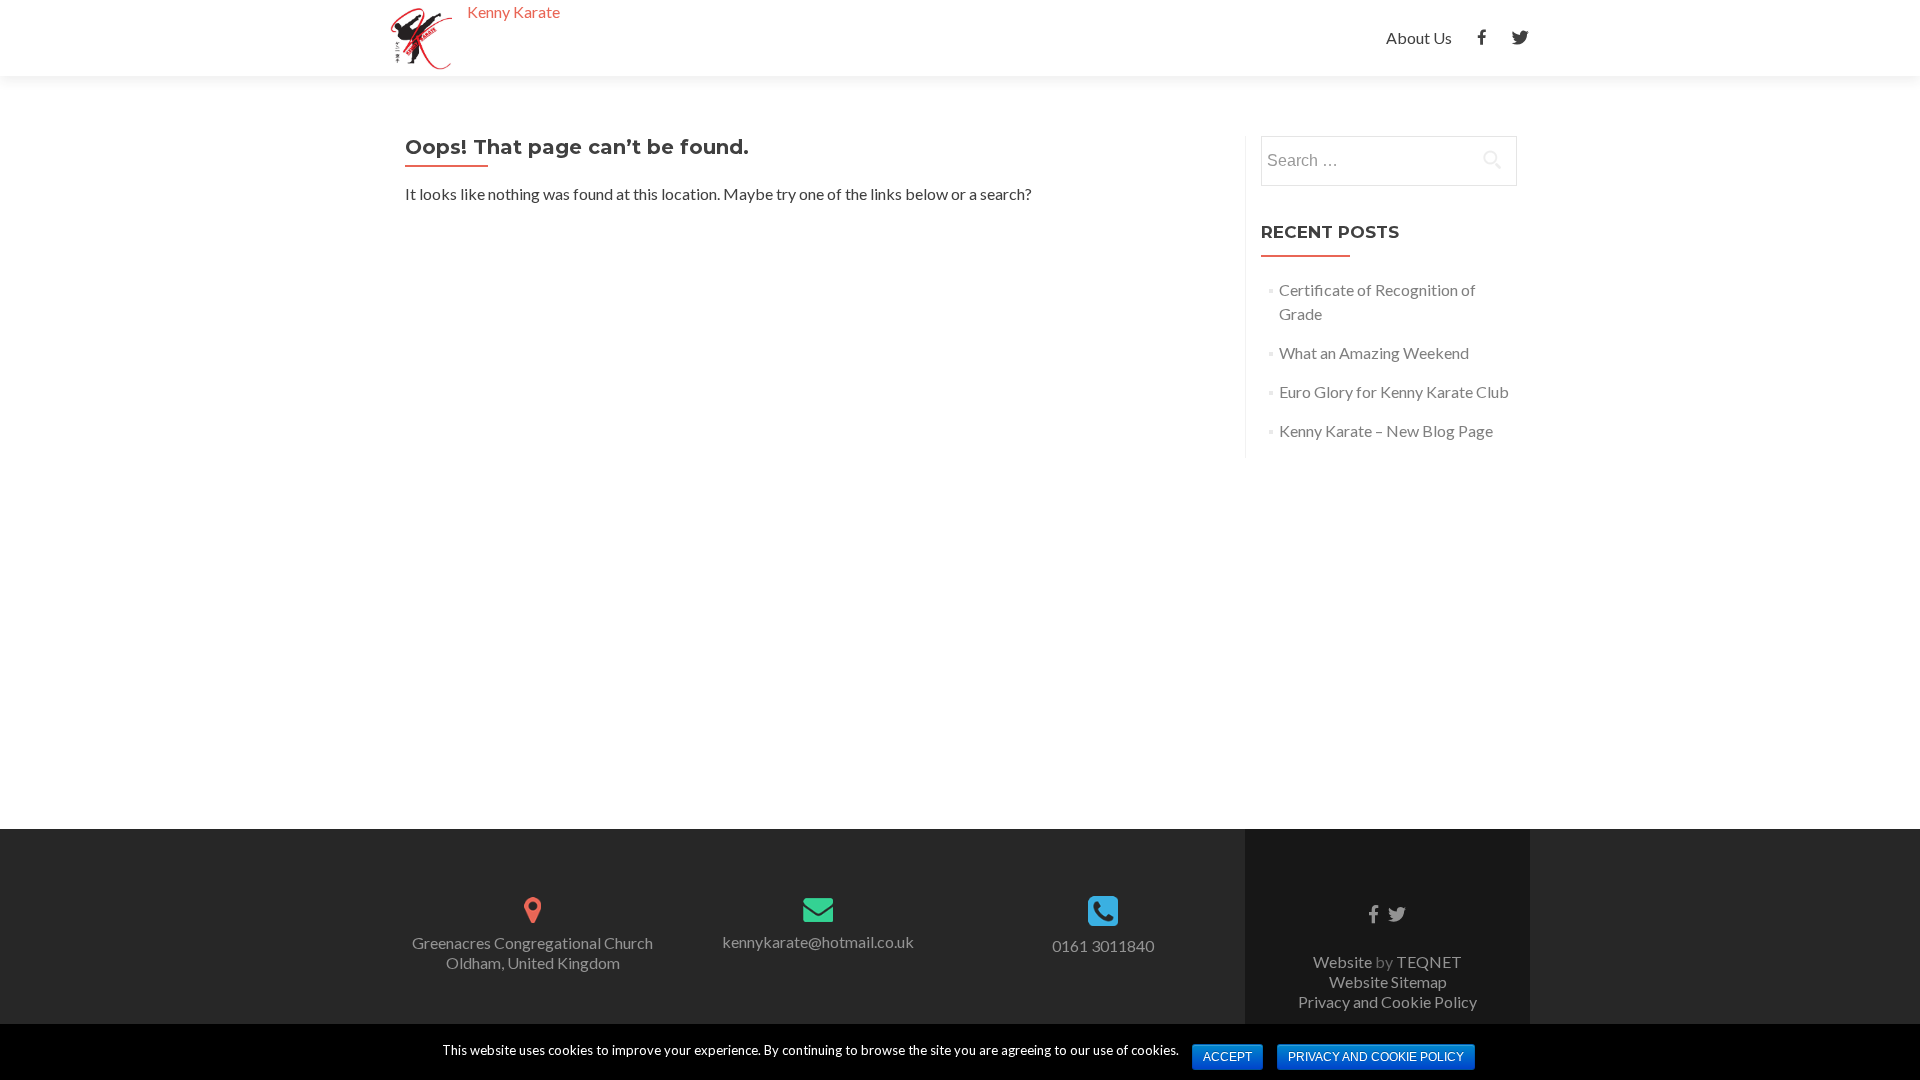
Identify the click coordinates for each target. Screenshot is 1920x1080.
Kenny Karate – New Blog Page (1386, 430)
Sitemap (1419, 981)
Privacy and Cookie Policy (1387, 1001)
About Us (1419, 37)
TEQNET (1429, 961)
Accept (1227, 1057)
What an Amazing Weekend (1374, 352)
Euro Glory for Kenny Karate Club (1394, 391)
